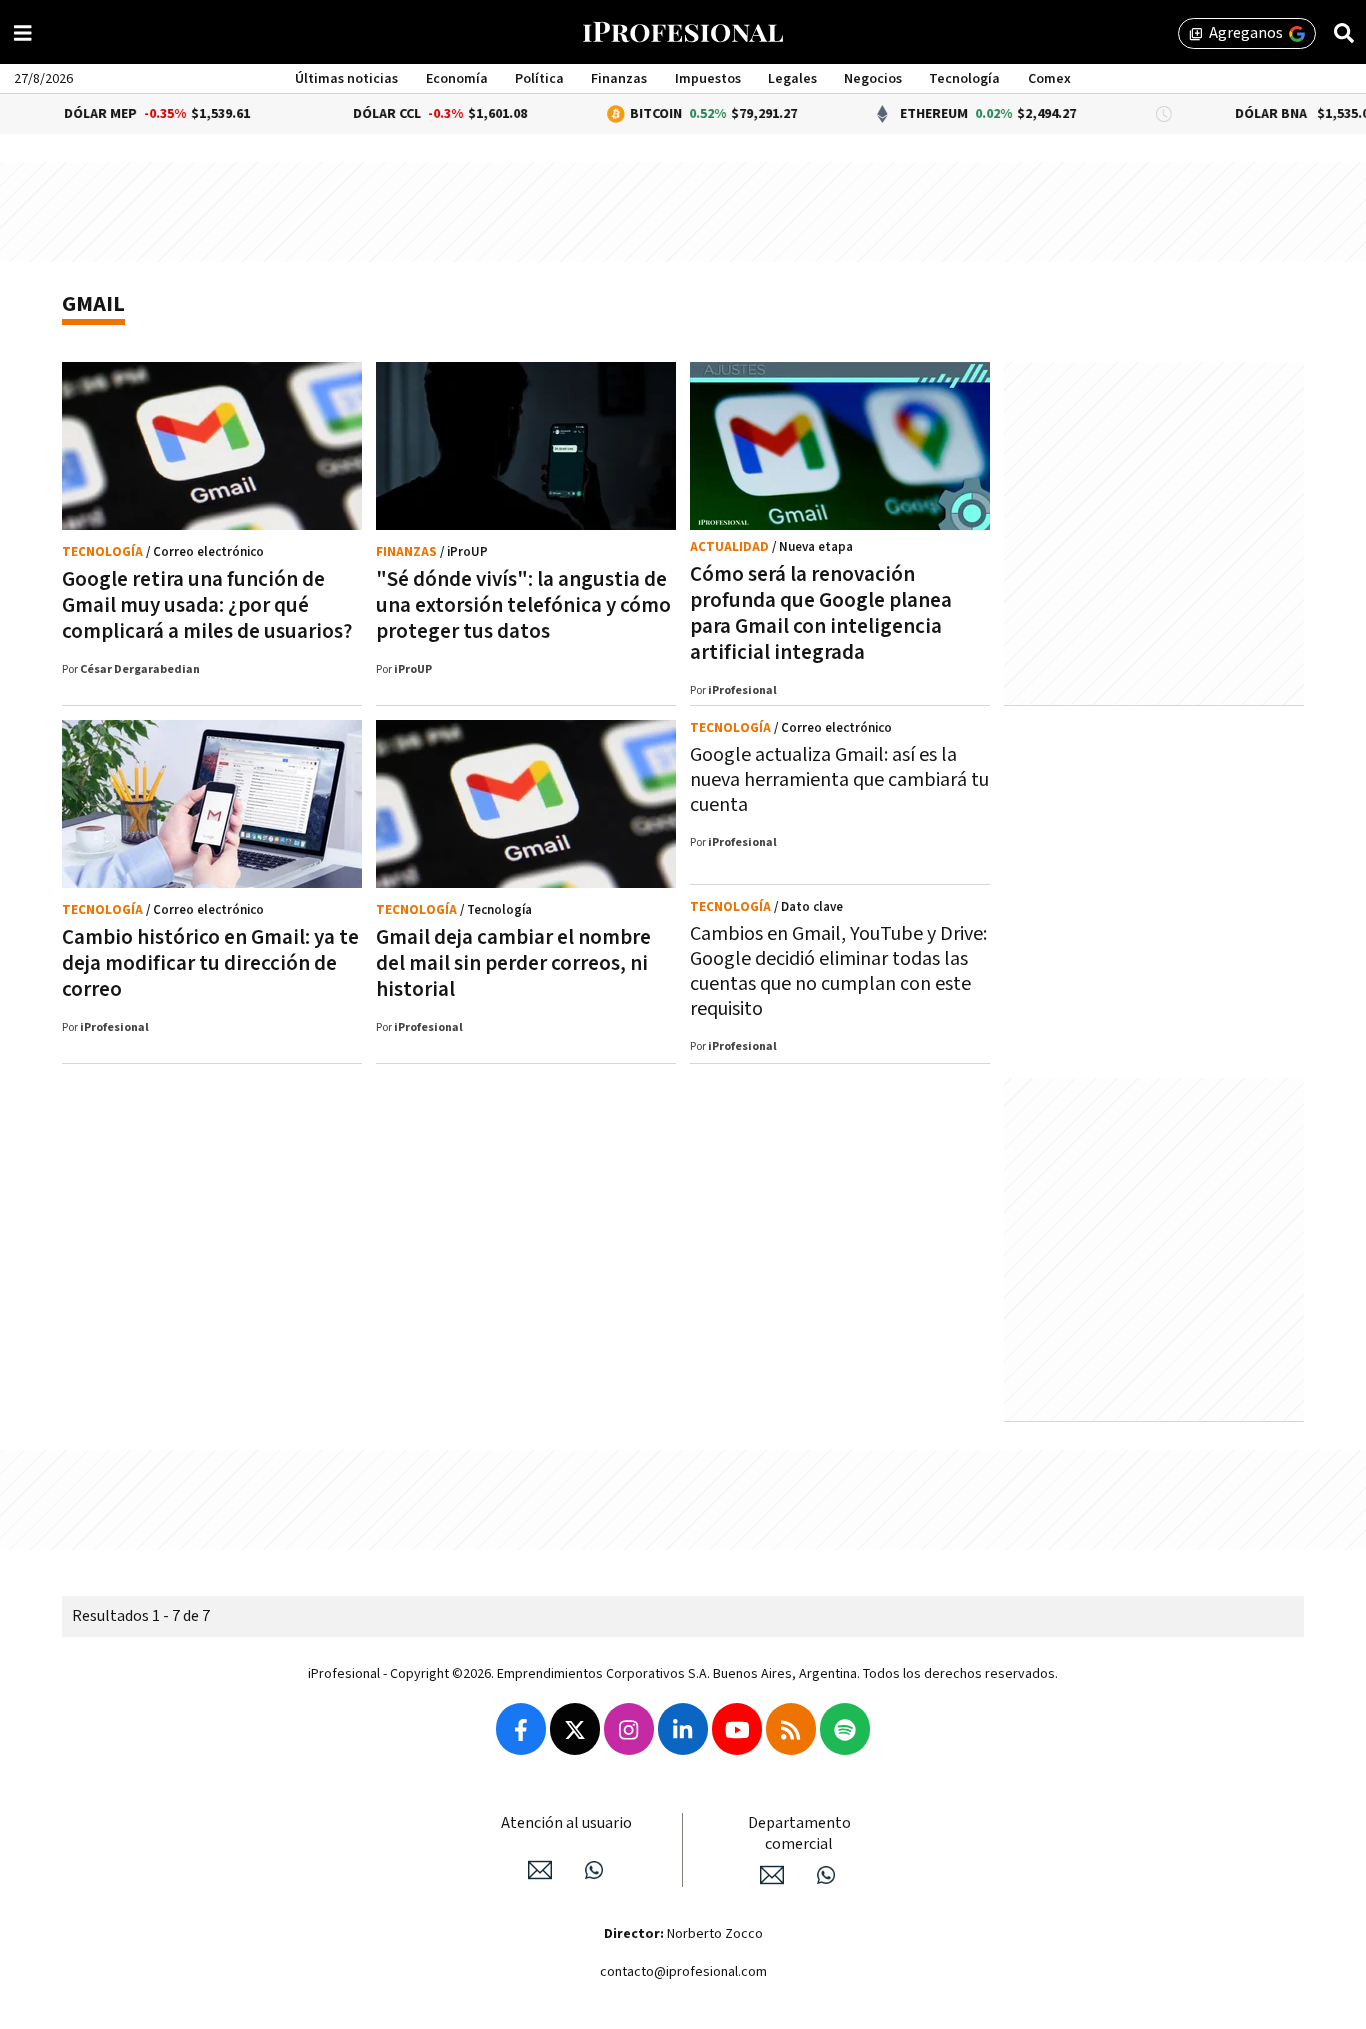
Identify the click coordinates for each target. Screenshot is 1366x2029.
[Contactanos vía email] (540, 1870)
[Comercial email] (772, 1875)
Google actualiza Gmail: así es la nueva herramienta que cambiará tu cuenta (839, 780)
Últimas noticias (346, 79)
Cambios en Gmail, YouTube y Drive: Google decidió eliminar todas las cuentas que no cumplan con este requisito (838, 971)
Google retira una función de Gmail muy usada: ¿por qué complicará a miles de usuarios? (207, 605)
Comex (1049, 79)
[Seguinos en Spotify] (845, 1729)
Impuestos (708, 79)
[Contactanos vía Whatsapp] (594, 1870)
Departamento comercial (799, 1834)
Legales (792, 79)
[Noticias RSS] (791, 1729)
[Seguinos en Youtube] (737, 1729)
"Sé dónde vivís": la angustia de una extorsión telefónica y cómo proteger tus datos (523, 605)
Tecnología (964, 79)
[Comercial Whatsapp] (826, 1875)
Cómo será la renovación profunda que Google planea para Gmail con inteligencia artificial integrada (821, 613)
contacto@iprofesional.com (683, 1972)
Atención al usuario (566, 1823)
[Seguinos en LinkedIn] (683, 1729)
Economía (457, 79)
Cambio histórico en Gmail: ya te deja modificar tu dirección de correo (210, 963)
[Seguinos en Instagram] (629, 1729)
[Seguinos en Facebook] (521, 1729)
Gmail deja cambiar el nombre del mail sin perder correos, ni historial (513, 963)
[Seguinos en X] (575, 1729)
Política (539, 79)
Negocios (873, 79)
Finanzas (619, 79)
